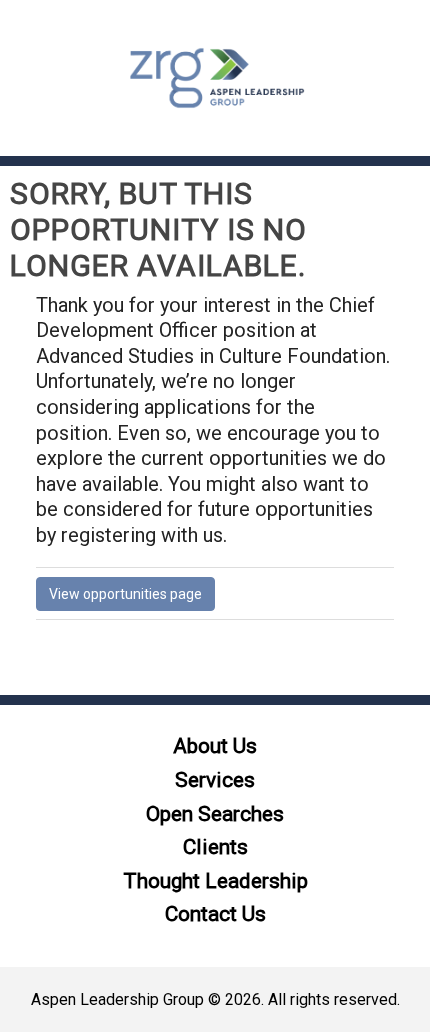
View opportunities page (125, 594)
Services (215, 780)
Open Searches (215, 814)
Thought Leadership (215, 881)
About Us (215, 746)
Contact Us (215, 914)
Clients (215, 847)
